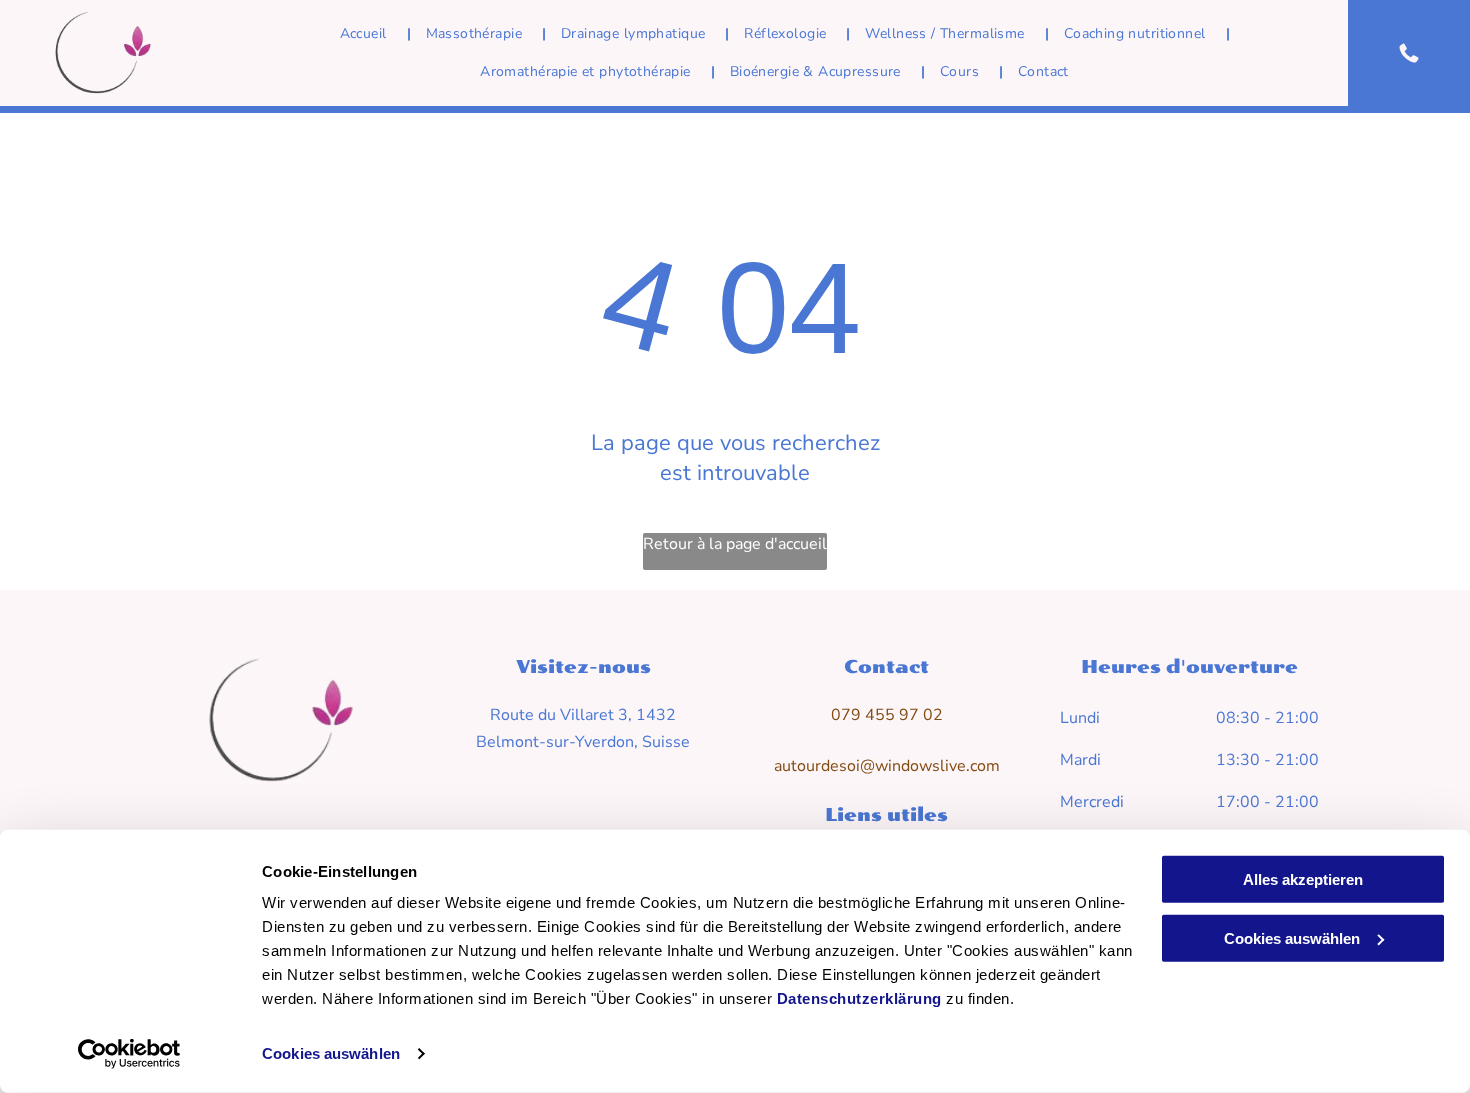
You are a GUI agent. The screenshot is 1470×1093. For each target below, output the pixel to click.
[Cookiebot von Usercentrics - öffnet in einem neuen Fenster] (129, 1054)
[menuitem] (368, 34)
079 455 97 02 (887, 715)
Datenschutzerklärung (859, 998)
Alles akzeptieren (1303, 879)
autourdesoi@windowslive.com (887, 766)
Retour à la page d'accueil (735, 544)
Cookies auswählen (331, 1053)
